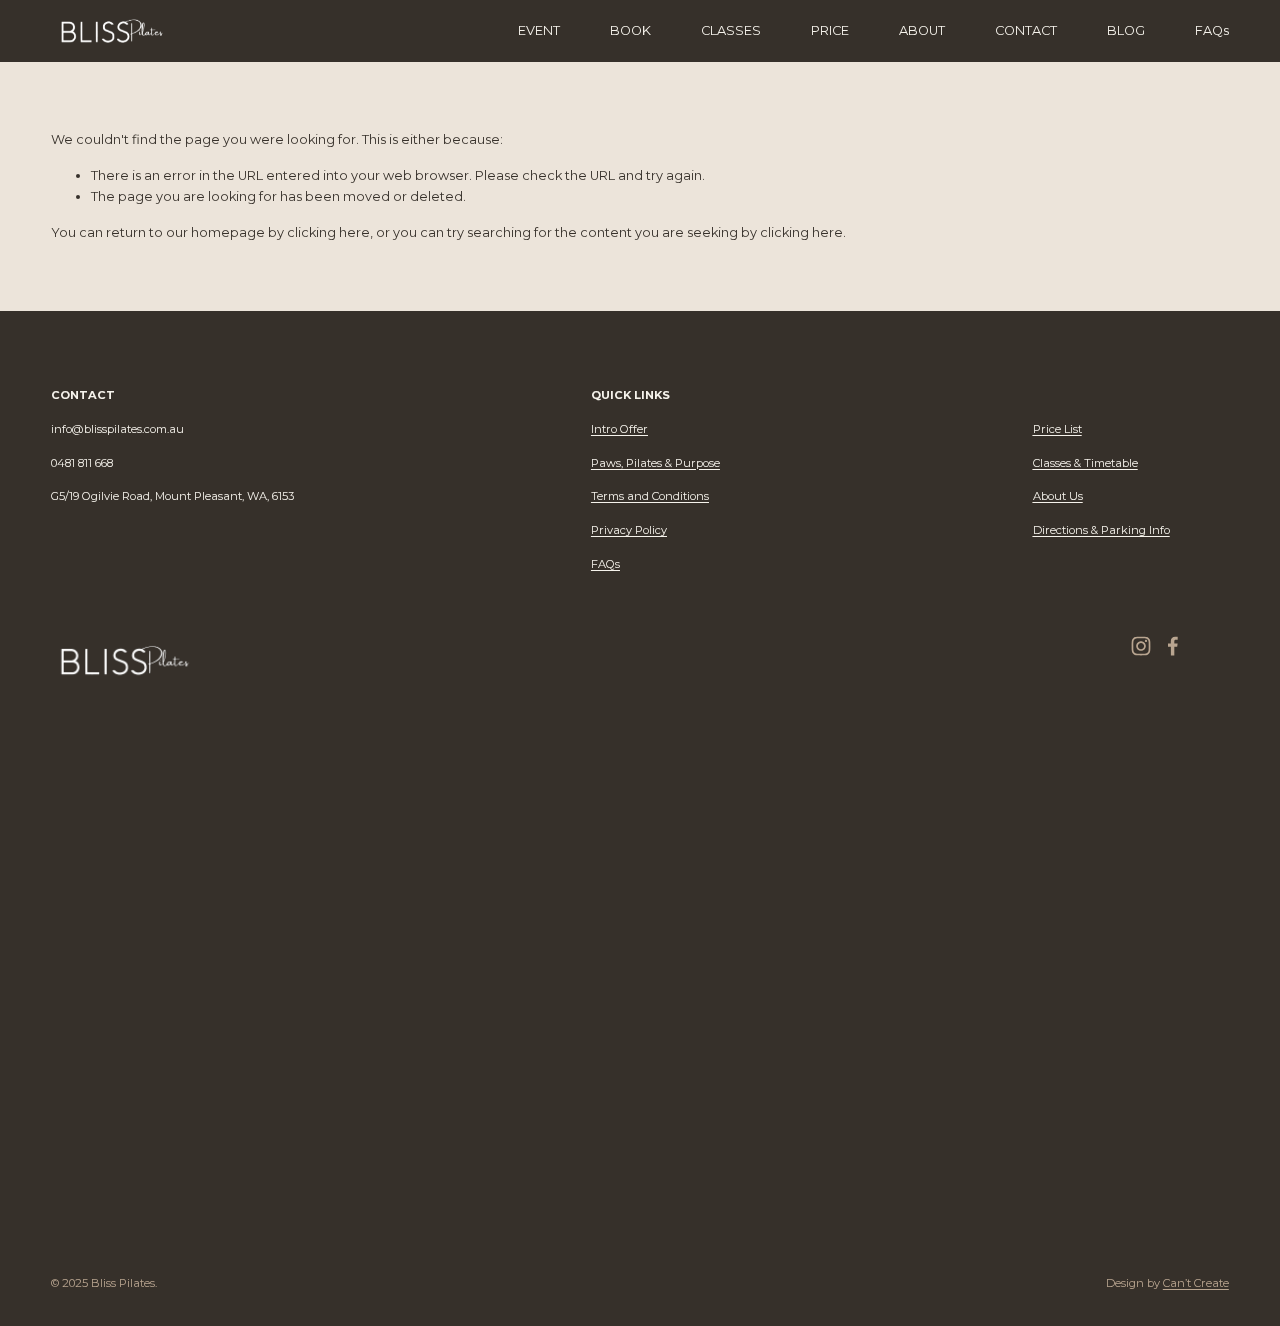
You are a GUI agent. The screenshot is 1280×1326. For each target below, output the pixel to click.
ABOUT (922, 30)
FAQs (1212, 30)
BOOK (630, 30)
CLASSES (731, 30)
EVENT (539, 30)
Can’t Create (1196, 1283)
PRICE (830, 30)
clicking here (328, 232)
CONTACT (1026, 30)
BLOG (1126, 30)
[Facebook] (1173, 646)
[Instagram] (1141, 646)
